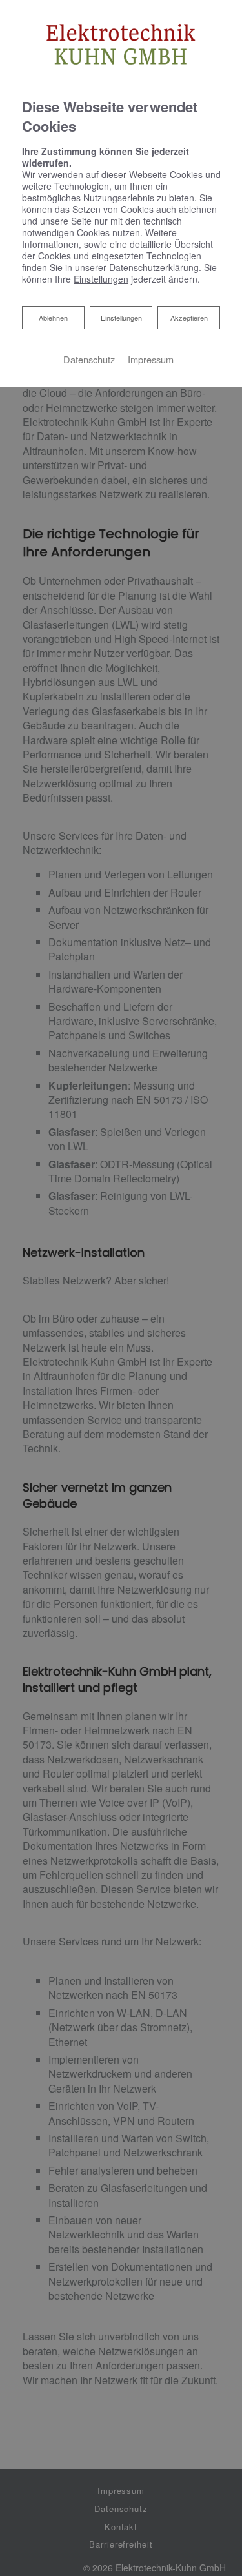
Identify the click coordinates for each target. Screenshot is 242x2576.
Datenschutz (89, 359)
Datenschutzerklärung (154, 267)
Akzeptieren (189, 318)
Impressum (151, 359)
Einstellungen (121, 318)
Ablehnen (53, 317)
